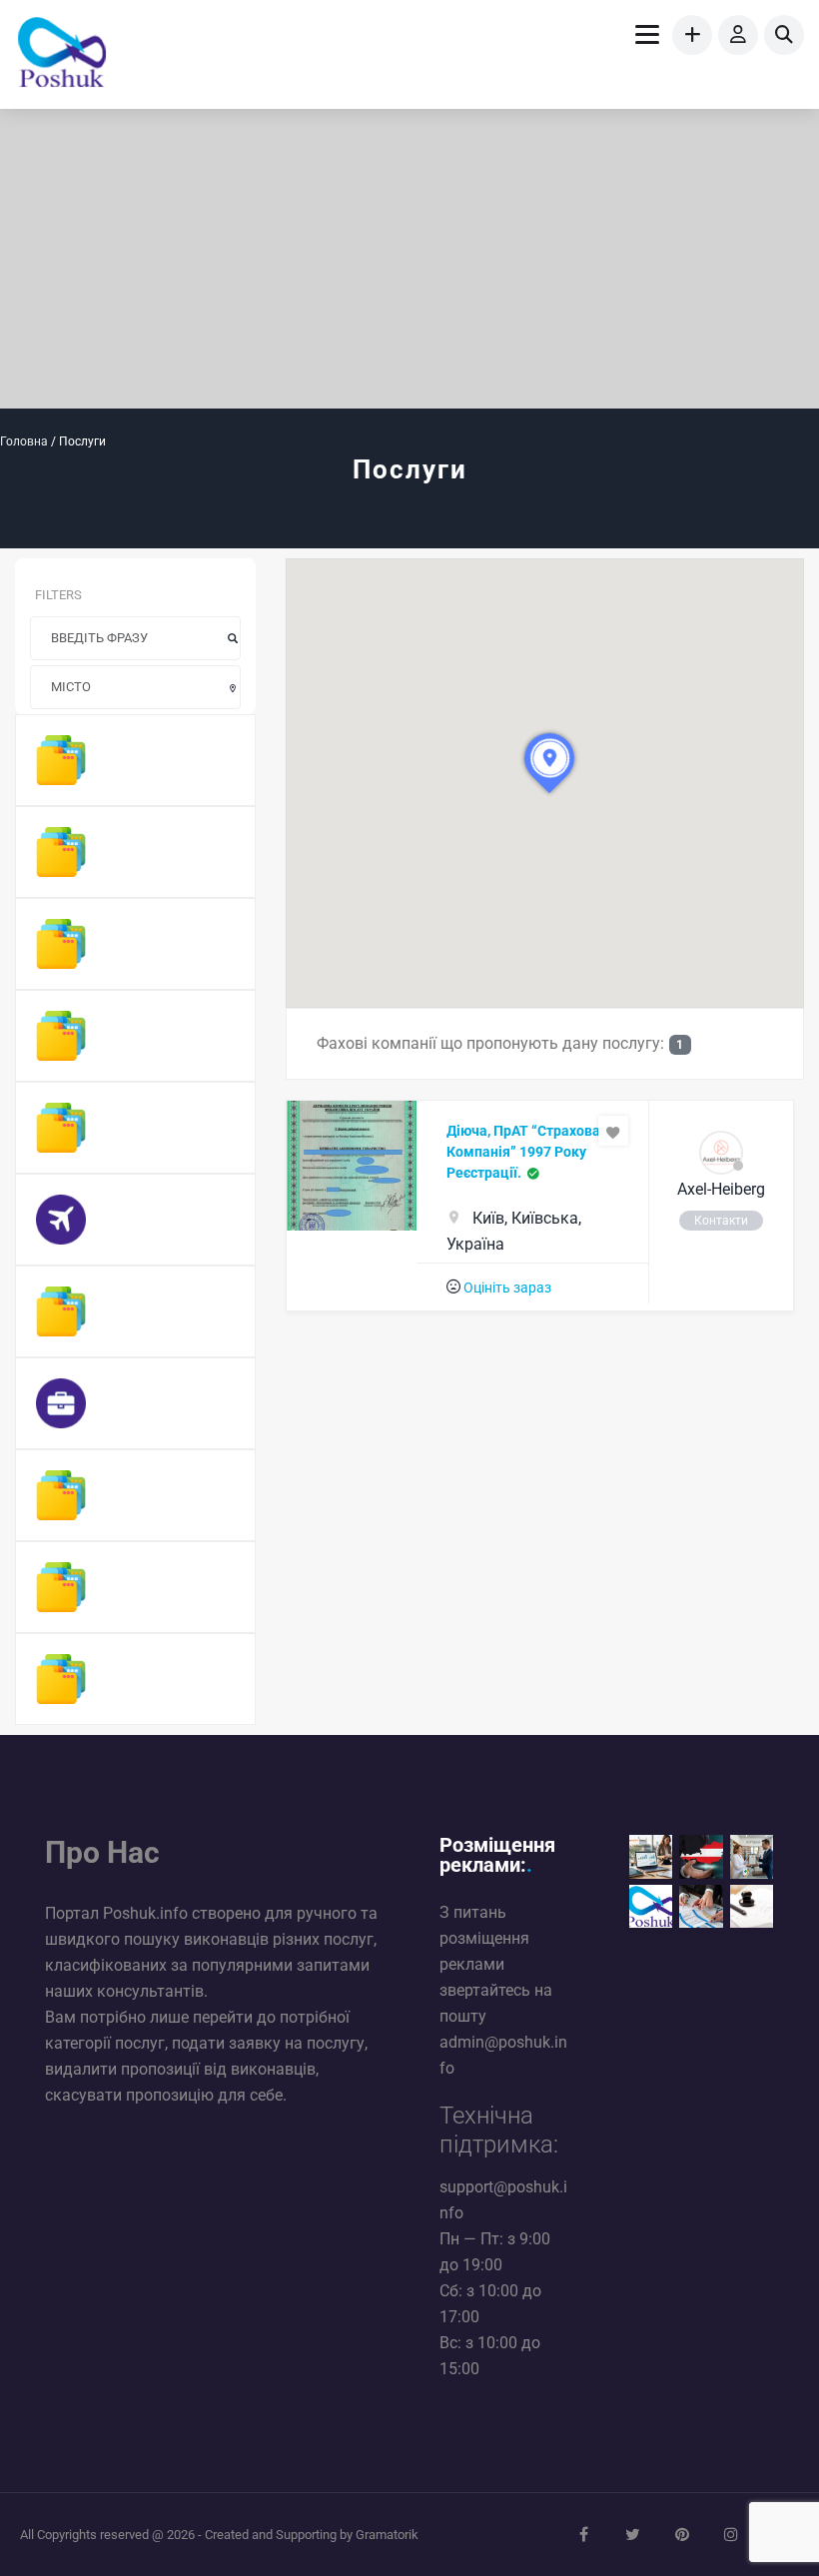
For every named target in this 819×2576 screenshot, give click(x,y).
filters (58, 595)
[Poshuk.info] (62, 54)
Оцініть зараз (507, 1288)
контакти (721, 1221)
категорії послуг (105, 2043)
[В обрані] (613, 1131)
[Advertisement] (409, 259)
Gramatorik (387, 2535)
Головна (24, 441)
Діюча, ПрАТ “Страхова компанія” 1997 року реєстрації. (523, 1152)
